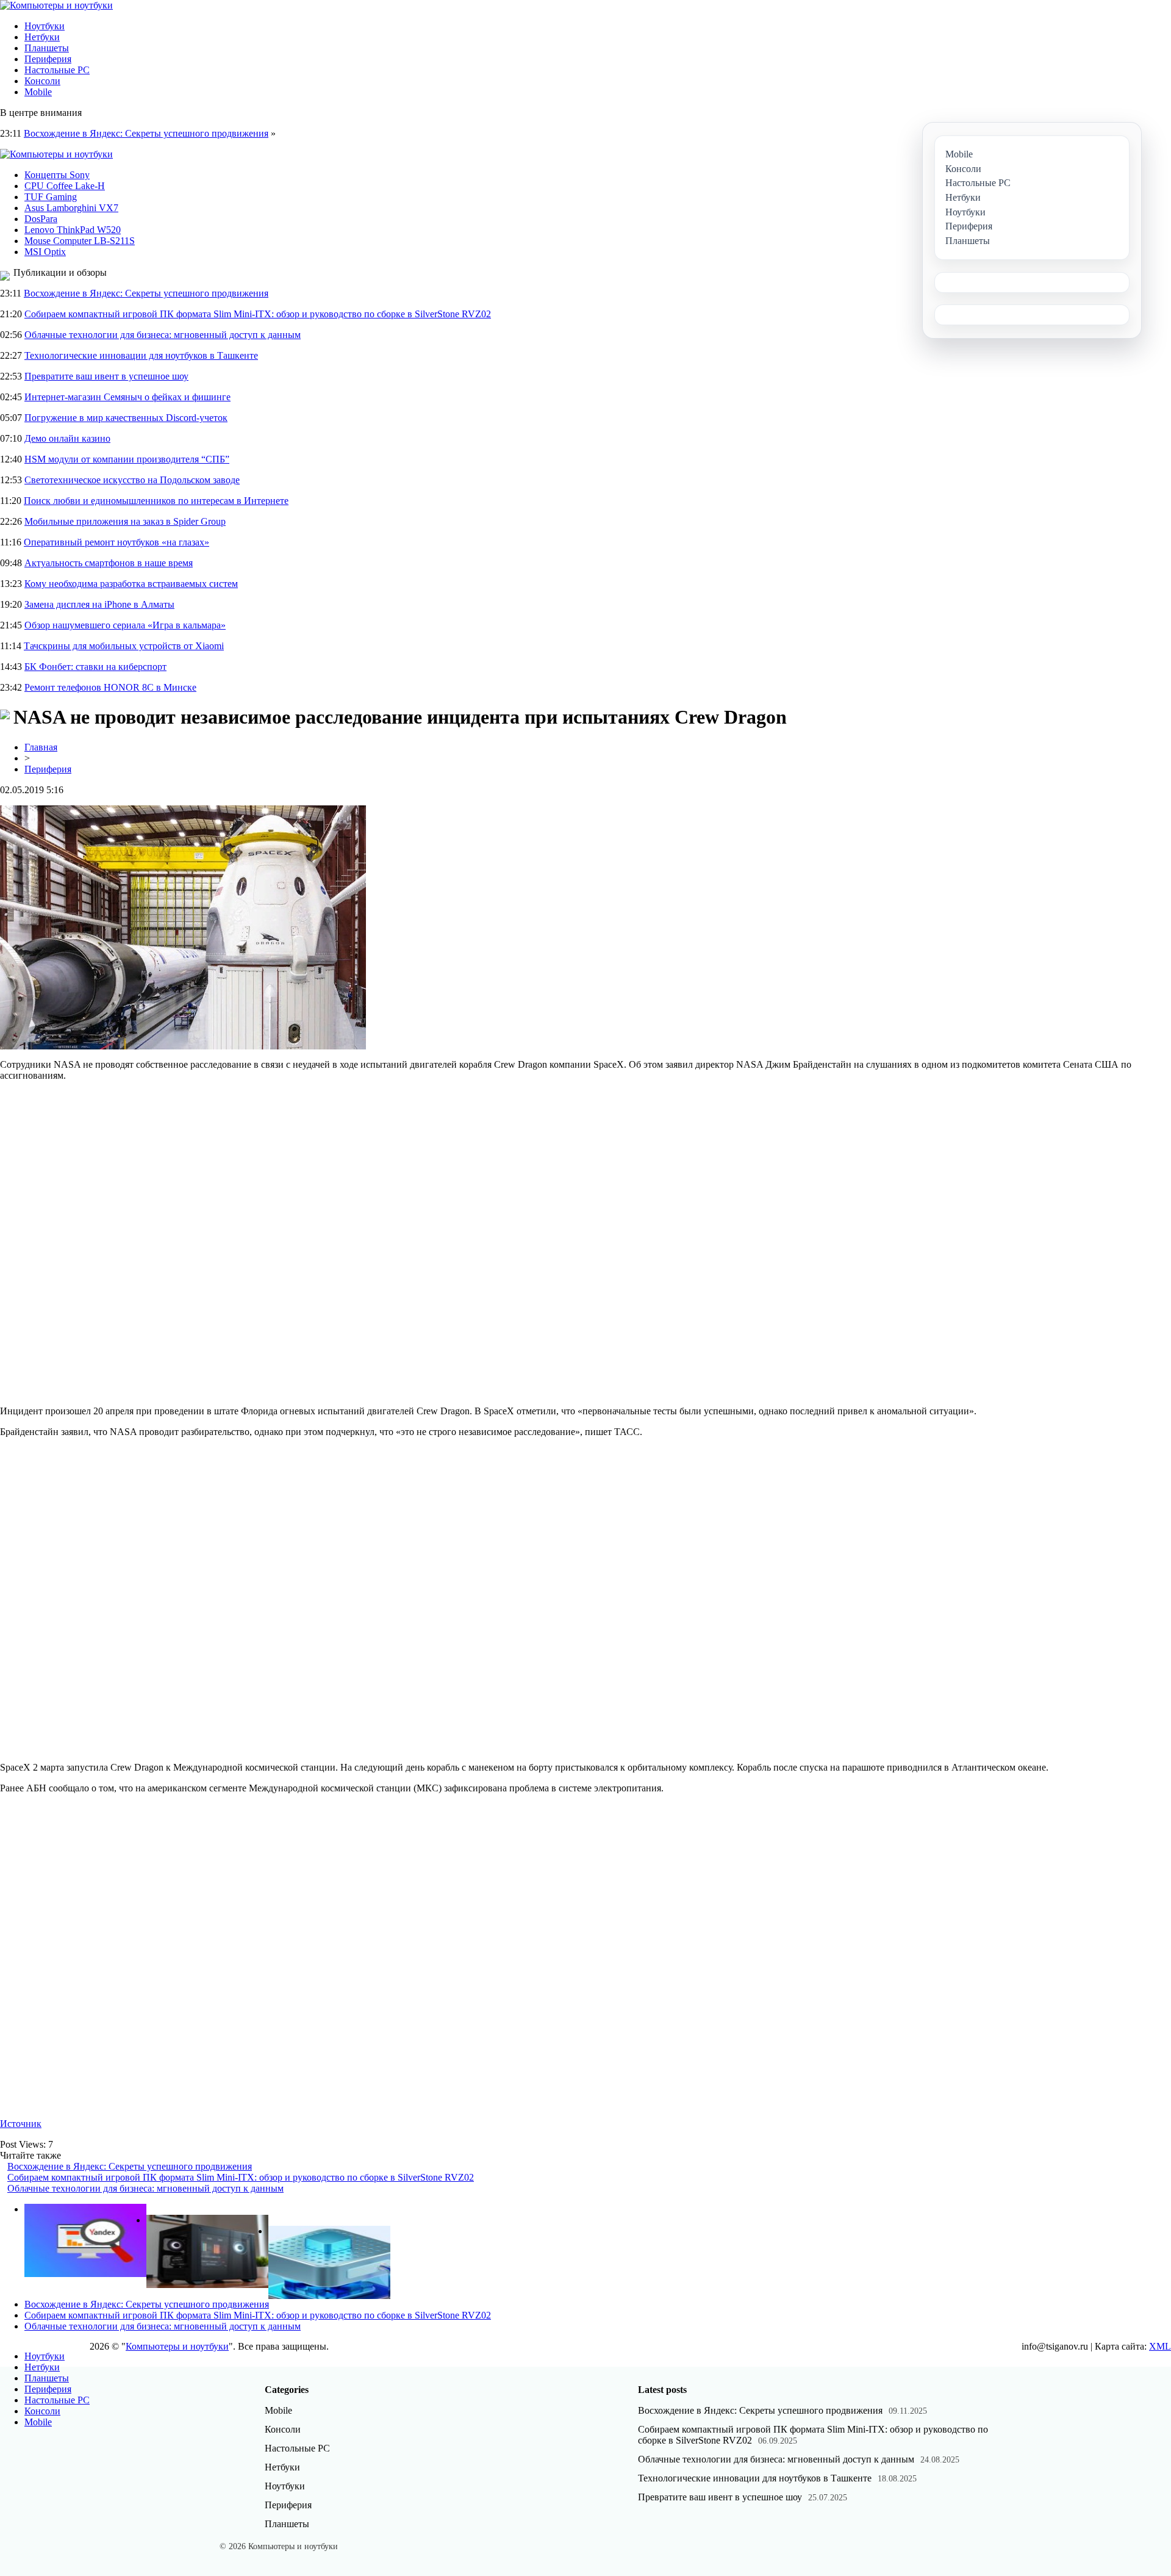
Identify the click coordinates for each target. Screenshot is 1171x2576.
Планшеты (47, 48)
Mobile (38, 92)
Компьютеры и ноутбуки (177, 2346)
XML (1160, 2346)
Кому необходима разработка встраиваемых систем (131, 584)
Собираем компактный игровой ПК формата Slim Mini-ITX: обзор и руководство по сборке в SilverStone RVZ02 (258, 314)
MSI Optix (45, 252)
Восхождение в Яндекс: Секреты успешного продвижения (146, 133)
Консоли (42, 81)
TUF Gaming (51, 197)
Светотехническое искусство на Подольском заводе (132, 480)
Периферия (48, 59)
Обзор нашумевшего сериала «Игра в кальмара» (125, 625)
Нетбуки (42, 37)
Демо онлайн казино (67, 438)
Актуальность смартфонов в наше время (109, 563)
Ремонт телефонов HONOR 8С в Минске (110, 687)
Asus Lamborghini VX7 (71, 208)
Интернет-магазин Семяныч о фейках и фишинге (127, 397)
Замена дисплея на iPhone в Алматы (99, 604)
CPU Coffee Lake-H (65, 186)
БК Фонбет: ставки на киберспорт (95, 667)
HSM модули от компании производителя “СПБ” (127, 459)
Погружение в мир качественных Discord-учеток (126, 418)
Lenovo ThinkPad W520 (73, 230)
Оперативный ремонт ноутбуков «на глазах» (116, 542)
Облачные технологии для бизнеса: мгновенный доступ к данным (163, 335)
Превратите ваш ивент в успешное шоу (106, 376)
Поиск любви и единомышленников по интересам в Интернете (156, 501)
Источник (21, 2124)
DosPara (41, 219)
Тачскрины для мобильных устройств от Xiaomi (124, 646)
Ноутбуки (45, 26)
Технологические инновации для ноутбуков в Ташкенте (141, 355)
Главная (41, 747)
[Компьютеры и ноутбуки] (56, 5)
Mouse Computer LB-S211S (80, 241)
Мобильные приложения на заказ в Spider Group (125, 521)
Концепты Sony (57, 175)
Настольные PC (57, 70)
